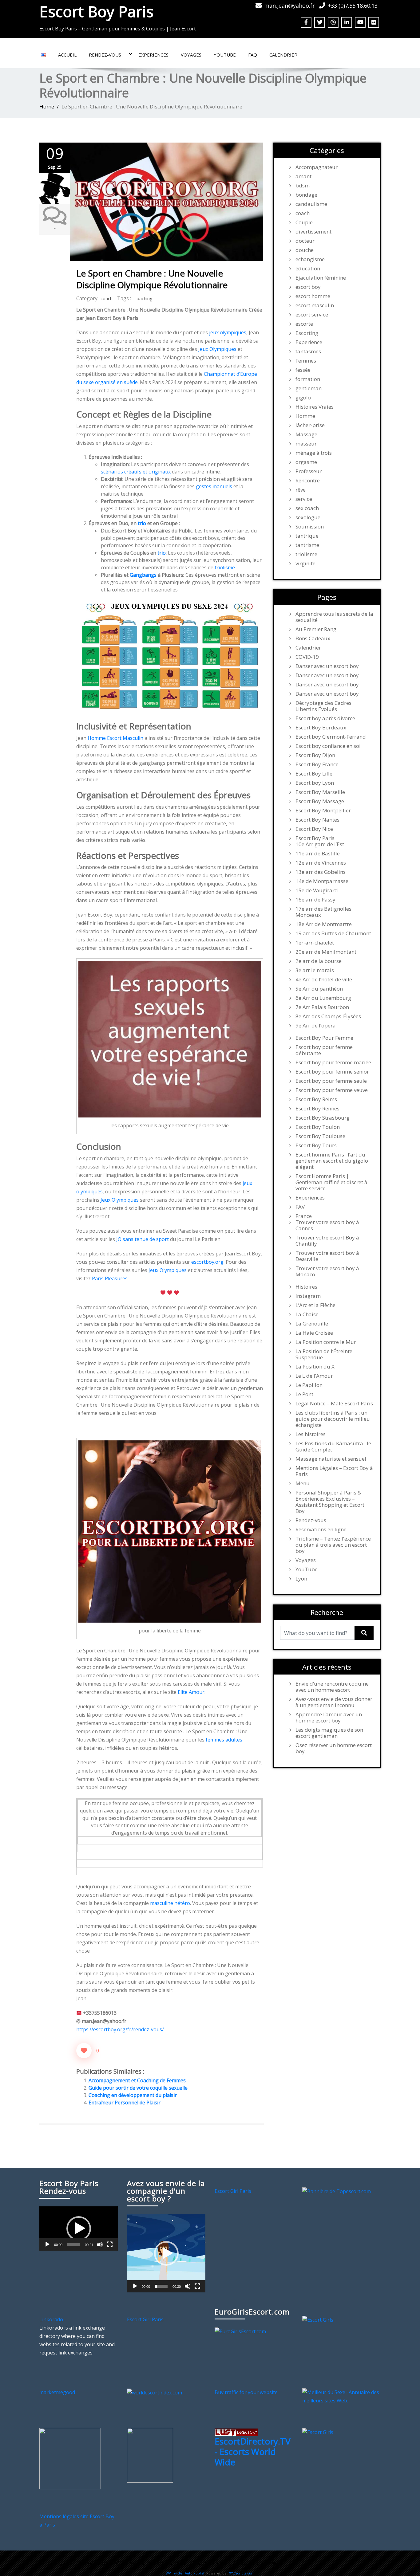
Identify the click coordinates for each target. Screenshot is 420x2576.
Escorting (307, 333)
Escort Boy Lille (314, 774)
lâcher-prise (310, 425)
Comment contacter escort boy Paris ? (239, 2563)
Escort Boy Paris (96, 11)
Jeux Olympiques (217, 349)
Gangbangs (143, 575)
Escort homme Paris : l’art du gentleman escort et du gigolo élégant (332, 1161)
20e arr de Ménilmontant (326, 952)
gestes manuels (214, 486)
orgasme (306, 462)
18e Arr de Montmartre (324, 924)
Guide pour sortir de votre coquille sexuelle (138, 2088)
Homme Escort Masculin (115, 738)
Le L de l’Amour (314, 1376)
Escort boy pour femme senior (332, 1072)
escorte (304, 324)
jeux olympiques (228, 332)
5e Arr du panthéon (319, 989)
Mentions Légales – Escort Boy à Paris (334, 1471)
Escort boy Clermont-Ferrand (331, 737)
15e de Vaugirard (317, 890)
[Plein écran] (110, 2244)
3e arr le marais (315, 970)
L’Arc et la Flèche (315, 1305)
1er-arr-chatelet (315, 943)
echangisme (310, 259)
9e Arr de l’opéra (316, 1026)
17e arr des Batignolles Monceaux (323, 912)
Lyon (301, 1579)
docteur (305, 241)
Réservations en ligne (321, 1529)
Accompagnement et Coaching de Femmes (137, 2080)
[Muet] (100, 2244)
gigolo (303, 398)
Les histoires (311, 1434)
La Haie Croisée (314, 1333)
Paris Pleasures (110, 1278)
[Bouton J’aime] (84, 2051)
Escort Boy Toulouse (320, 1136)
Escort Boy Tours (316, 1145)
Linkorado (51, 2319)
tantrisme (307, 545)
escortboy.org (207, 1262)
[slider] (74, 2244)
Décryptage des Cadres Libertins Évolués (323, 706)
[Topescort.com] (337, 2191)
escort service (312, 315)
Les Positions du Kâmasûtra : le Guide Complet (333, 1447)
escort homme (313, 296)
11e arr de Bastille (318, 854)
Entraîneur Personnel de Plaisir (125, 2103)
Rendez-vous (105, 55)
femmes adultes (224, 1740)
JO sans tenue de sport (143, 1239)
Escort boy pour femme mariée (333, 1062)
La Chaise (307, 1314)
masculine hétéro (170, 1903)
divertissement (313, 232)
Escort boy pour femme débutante (324, 1050)
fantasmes (308, 351)
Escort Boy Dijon (315, 755)
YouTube (225, 55)
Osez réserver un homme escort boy (334, 1748)
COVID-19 (307, 657)
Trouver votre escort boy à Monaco (327, 1271)
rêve (301, 490)
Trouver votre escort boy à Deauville (327, 1256)
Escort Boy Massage (320, 801)
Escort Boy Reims (316, 1099)
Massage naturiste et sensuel (331, 1459)
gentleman (309, 388)
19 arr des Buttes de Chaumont (333, 933)
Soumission (310, 527)
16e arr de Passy (315, 900)
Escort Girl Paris (233, 2191)
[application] (79, 2228)
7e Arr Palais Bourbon (322, 1007)
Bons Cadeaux (313, 638)
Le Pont (304, 1394)
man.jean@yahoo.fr (289, 6)
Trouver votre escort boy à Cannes (327, 1225)
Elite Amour (191, 1692)
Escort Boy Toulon (318, 1127)
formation (308, 379)
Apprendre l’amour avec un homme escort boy (329, 1718)
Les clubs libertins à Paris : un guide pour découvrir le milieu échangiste (333, 1419)
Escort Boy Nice (314, 829)
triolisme (225, 567)
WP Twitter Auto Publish (186, 2573)
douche (305, 250)
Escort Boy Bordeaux (321, 728)
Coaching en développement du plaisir (133, 2095)
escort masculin (315, 305)
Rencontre (308, 481)
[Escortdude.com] (150, 2455)
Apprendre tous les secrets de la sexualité (334, 617)
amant (303, 176)
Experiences (153, 55)
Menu (303, 1483)
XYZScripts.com (242, 2573)
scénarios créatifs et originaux (136, 472)
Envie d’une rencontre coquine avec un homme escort (332, 1687)
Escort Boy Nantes (317, 820)
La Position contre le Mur (326, 1342)
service (304, 499)
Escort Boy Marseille (320, 792)
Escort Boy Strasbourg (323, 1118)
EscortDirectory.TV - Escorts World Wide (253, 2451)
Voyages (191, 55)
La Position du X (315, 1367)
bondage (306, 195)
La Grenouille (312, 1324)
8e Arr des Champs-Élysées (328, 1016)
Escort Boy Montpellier (323, 811)
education (308, 269)
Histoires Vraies (315, 407)
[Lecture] (47, 2244)
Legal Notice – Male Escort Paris (334, 1404)
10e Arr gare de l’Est (320, 844)
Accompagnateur (317, 167)
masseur (306, 444)
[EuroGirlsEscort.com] (240, 2331)
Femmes (306, 361)
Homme (305, 416)
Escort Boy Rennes (317, 1109)
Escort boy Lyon (315, 783)
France (304, 1216)
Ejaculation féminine (321, 278)
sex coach (307, 508)
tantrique (307, 536)
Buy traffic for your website (246, 2392)
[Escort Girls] (318, 2319)
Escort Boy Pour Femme (324, 1038)
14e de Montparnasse (322, 881)
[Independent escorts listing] (236, 2432)
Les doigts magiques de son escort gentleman (329, 1733)
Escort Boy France (317, 764)
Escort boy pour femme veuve (332, 1090)
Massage (306, 434)
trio (142, 523)
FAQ (253, 55)
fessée (303, 370)
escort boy (308, 287)
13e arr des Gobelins (321, 872)
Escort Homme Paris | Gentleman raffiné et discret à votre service (331, 1182)
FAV (300, 1207)
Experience (309, 342)
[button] (79, 2228)
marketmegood (57, 2392)
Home (47, 106)
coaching (143, 298)
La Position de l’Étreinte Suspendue (324, 1354)
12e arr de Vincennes (321, 863)
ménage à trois (314, 453)
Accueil (67, 55)
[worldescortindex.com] (155, 2392)
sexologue (308, 517)
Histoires (306, 1287)
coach (107, 298)
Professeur (309, 471)
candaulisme (311, 204)
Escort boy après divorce (325, 718)
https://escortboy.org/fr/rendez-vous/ (120, 2029)
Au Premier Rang (316, 629)
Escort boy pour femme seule (331, 1081)
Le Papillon (309, 1385)
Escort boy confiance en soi (328, 746)
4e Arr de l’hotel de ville (324, 980)
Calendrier (283, 55)
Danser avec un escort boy (327, 666)
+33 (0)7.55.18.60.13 (353, 6)
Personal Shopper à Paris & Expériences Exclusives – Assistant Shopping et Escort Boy (330, 1502)
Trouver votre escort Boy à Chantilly (327, 1241)
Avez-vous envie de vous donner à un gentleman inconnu (334, 1702)
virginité (305, 563)
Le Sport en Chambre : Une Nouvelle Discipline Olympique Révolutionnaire (152, 279)
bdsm (303, 186)
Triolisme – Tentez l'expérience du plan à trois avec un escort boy (333, 1545)
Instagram (308, 1296)
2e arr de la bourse (319, 961)
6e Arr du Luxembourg (323, 998)
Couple (304, 222)
